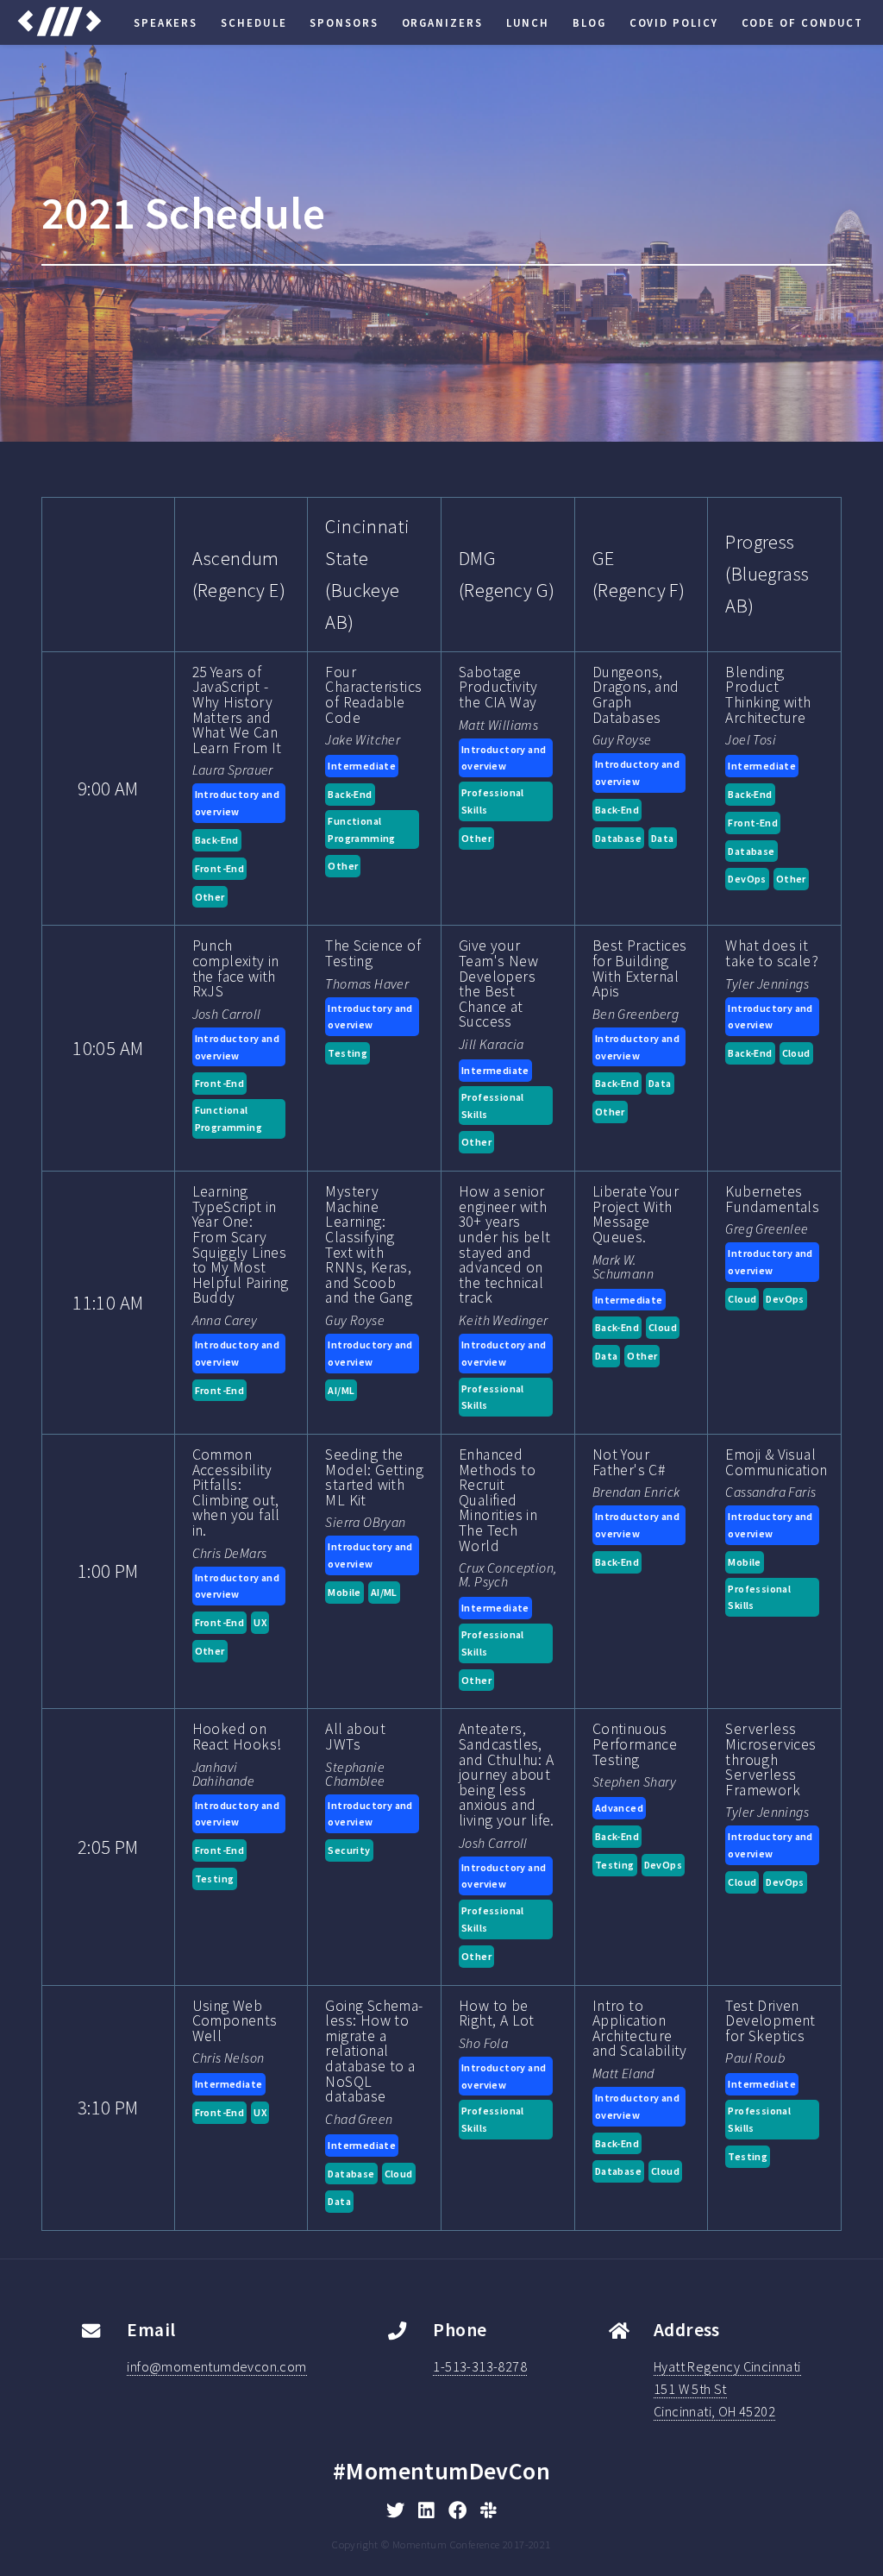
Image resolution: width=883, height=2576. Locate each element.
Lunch (528, 22)
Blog (589, 22)
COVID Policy (674, 22)
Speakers (166, 22)
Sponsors (344, 22)
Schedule (254, 22)
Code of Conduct (803, 22)
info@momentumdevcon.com (216, 2366)
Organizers (442, 22)
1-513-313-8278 (480, 2366)
